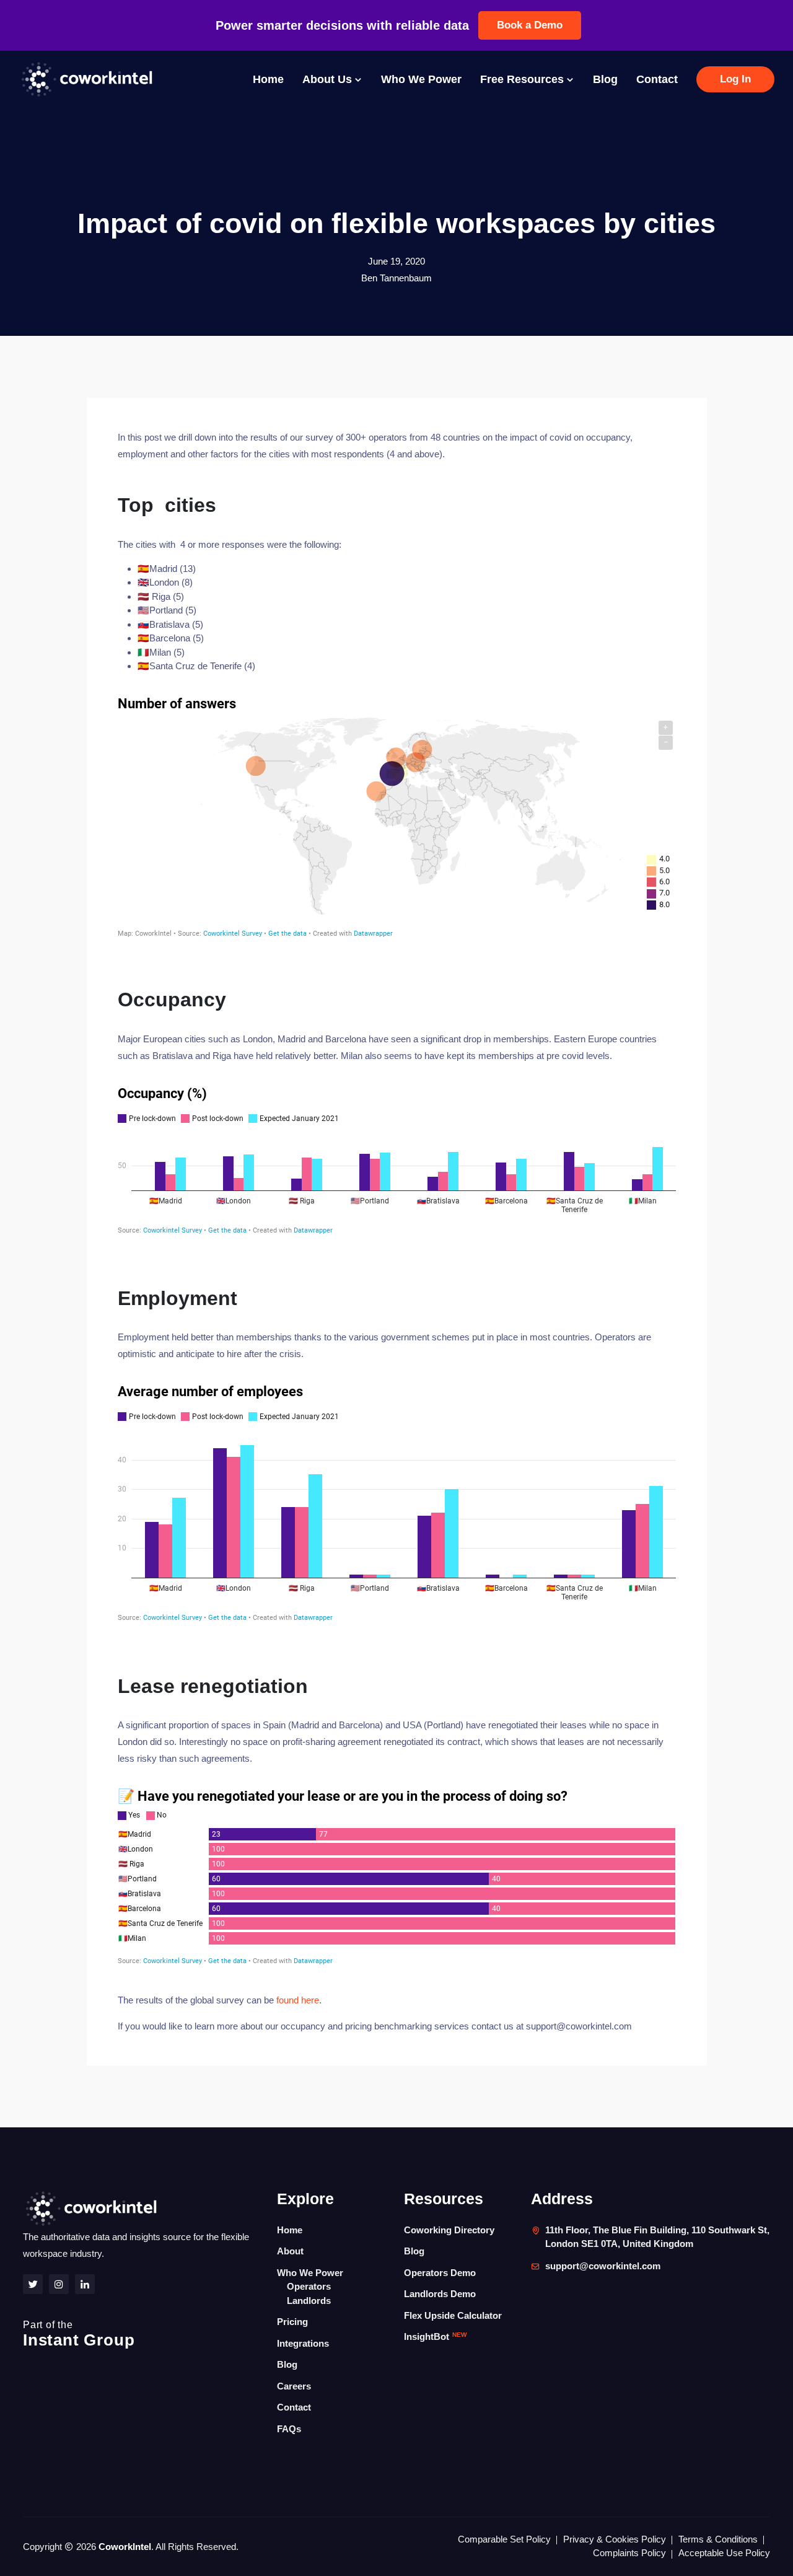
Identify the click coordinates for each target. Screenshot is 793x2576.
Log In (735, 79)
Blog (605, 79)
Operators (309, 2286)
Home (268, 79)
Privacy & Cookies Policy (615, 2539)
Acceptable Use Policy (724, 2553)
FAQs (289, 2429)
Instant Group (79, 2334)
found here (298, 2000)
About (290, 2251)
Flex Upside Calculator (453, 2315)
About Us (329, 79)
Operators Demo (440, 2273)
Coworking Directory (449, 2230)
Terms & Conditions (718, 2539)
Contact (657, 79)
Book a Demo (530, 25)
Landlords (309, 2301)
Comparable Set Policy (504, 2539)
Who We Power (421, 79)
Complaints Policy (629, 2553)
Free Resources (524, 79)
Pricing (292, 2322)
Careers (294, 2386)
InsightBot (435, 2336)
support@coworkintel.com (603, 2266)
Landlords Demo (440, 2294)
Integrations (303, 2343)
